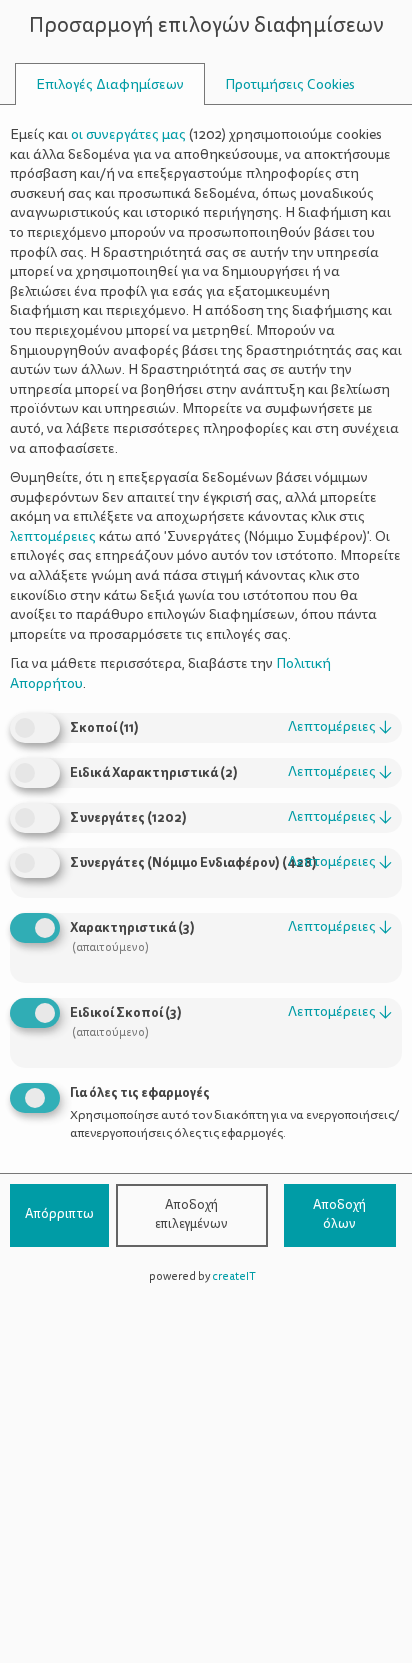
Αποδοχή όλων (339, 1215)
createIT (234, 1276)
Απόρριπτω (59, 1214)
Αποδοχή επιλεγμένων (191, 1215)
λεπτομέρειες (340, 726)
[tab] (110, 84)
